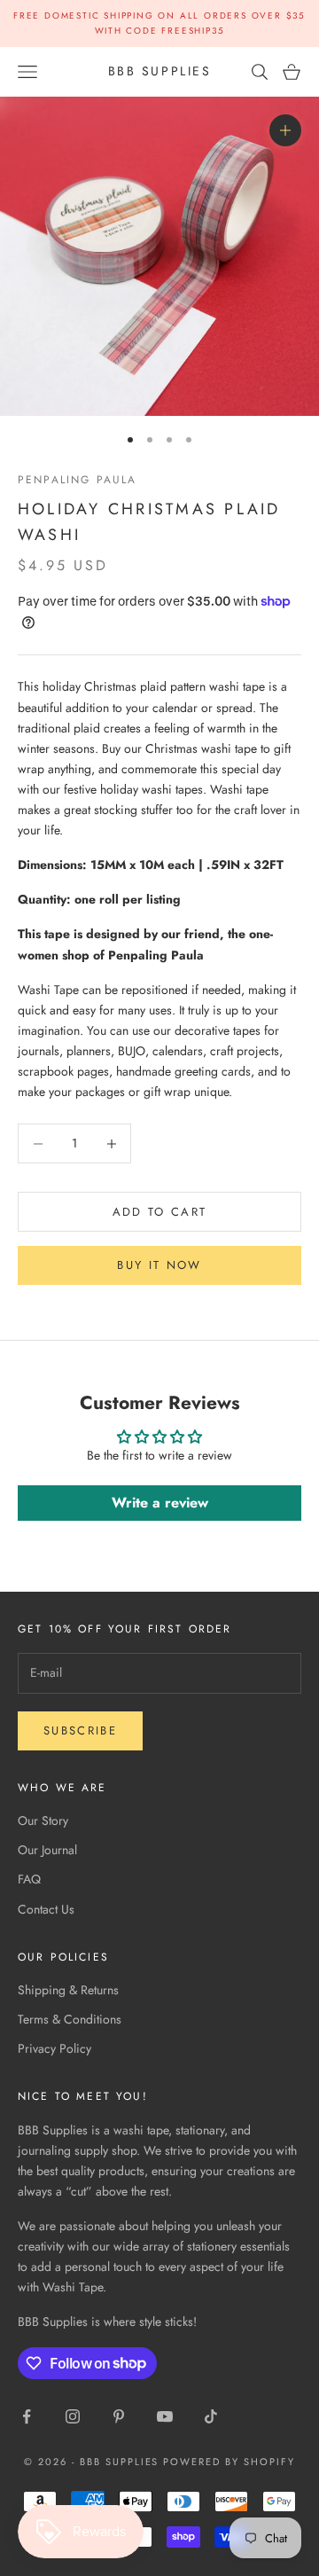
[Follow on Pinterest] (119, 2416)
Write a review (160, 1503)
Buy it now (159, 1265)
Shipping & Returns (68, 1990)
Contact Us (46, 1909)
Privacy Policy (54, 2048)
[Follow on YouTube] (165, 2416)
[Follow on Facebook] (27, 2416)
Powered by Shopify (229, 2462)
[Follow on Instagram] (73, 2416)
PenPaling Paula (77, 480)
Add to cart (160, 1212)
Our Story (43, 1820)
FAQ (29, 1879)
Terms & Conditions (70, 2019)
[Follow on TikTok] (211, 2416)
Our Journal (47, 1850)
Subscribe (80, 1730)
